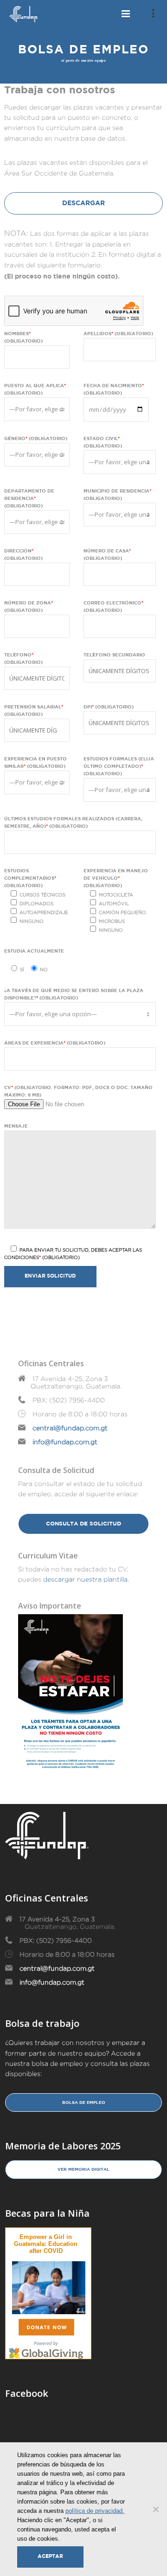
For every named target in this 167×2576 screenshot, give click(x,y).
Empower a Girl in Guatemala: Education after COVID (46, 2244)
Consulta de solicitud (83, 1524)
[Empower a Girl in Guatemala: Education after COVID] (49, 2286)
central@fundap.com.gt (70, 1428)
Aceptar (50, 2557)
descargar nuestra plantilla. (86, 1579)
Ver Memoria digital (83, 2169)
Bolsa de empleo (84, 2102)
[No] (155, 2509)
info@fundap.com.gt (65, 1442)
